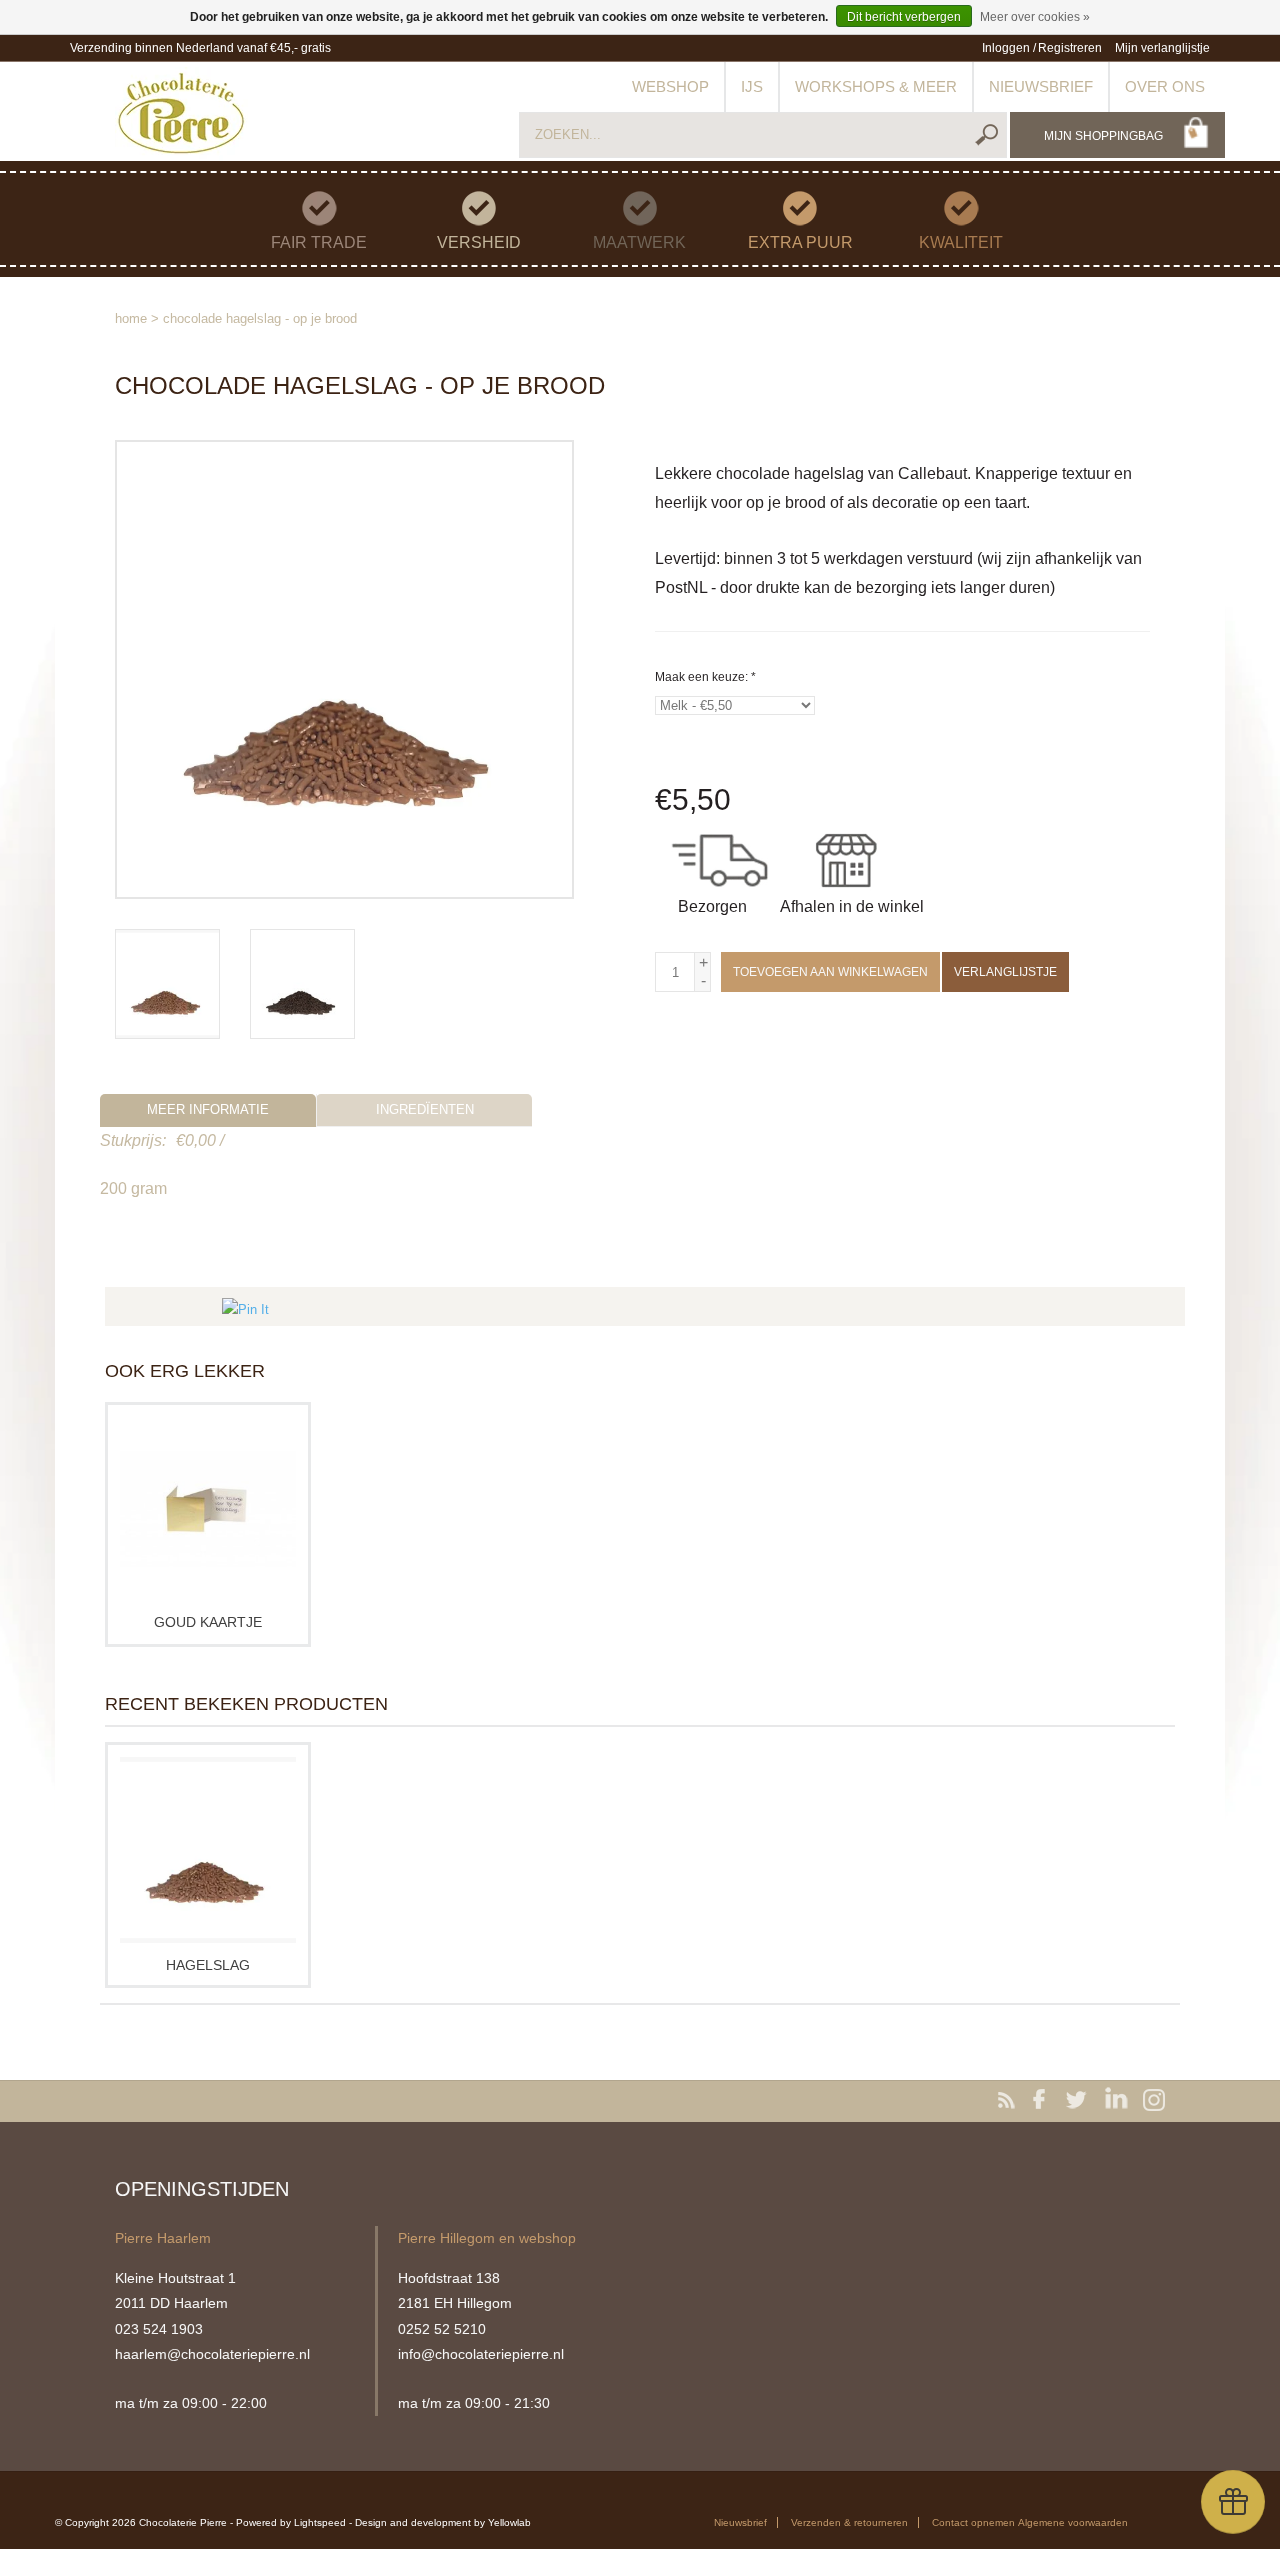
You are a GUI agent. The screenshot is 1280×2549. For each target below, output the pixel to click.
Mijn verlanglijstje (1162, 48)
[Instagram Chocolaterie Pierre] (1154, 2101)
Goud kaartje (208, 1622)
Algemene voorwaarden (1073, 2522)
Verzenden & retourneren (849, 2522)
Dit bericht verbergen (904, 17)
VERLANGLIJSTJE (1005, 972)
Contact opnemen (973, 2522)
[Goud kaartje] (208, 1509)
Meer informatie (208, 1109)
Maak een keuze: (705, 677)
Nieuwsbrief (1041, 86)
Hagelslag (208, 1965)
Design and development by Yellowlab (443, 2522)
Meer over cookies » (1035, 17)
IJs (752, 86)
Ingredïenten (425, 1109)
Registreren (1070, 48)
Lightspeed (320, 2522)
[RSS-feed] (1010, 2101)
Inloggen (1006, 48)
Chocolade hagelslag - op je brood (260, 318)
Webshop (670, 86)
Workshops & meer (876, 86)
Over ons (1165, 86)
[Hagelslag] (208, 1849)
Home (131, 318)
